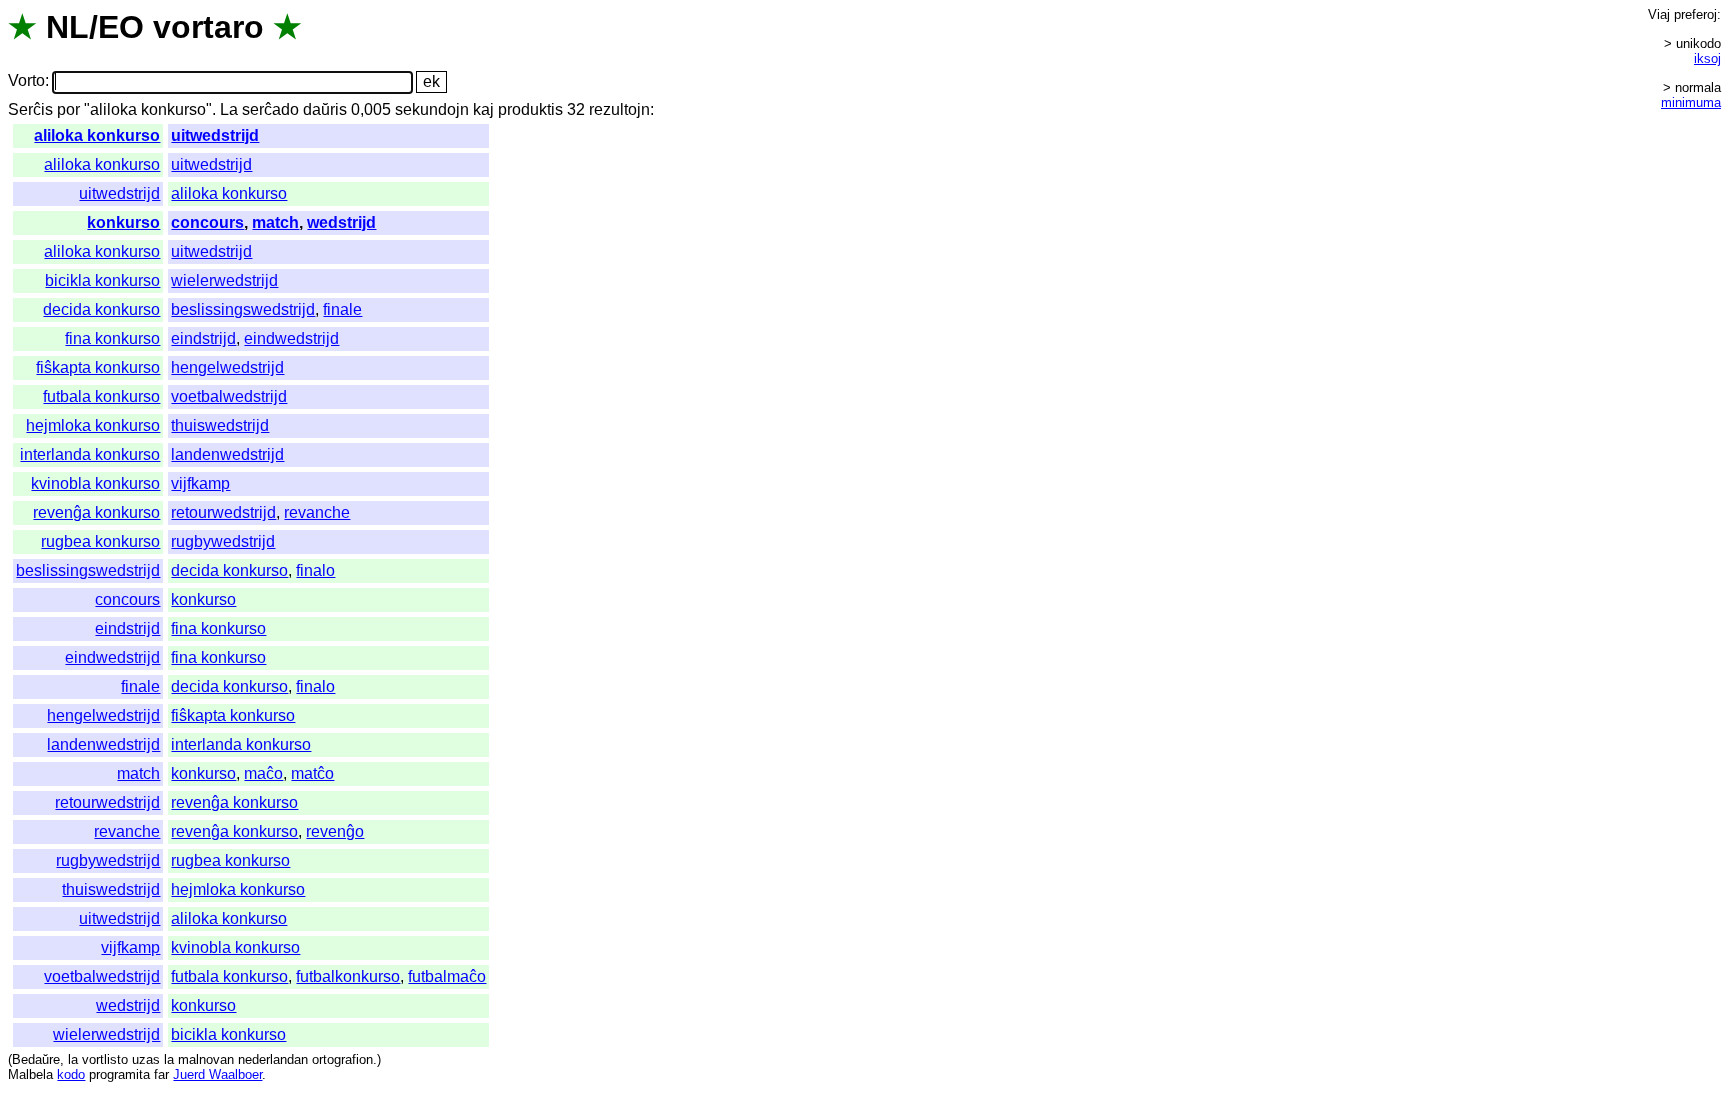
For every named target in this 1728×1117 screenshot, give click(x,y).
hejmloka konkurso (93, 425)
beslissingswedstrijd (243, 309)
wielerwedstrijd (224, 280)
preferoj (1695, 14)
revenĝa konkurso (96, 512)
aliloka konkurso (97, 135)
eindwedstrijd (291, 338)
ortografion (342, 1059)
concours (207, 222)
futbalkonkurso (348, 976)
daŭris (325, 109)
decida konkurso (101, 309)
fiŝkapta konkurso (98, 367)
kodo (71, 1074)
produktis (530, 109)
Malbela (30, 1074)
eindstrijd (203, 338)
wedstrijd (341, 222)
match (275, 222)
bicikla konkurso (102, 280)
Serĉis (30, 109)
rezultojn (619, 109)
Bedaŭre (36, 1059)
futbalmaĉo (447, 976)
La (229, 109)
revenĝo (335, 831)
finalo (315, 570)
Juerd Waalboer (217, 1074)
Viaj (1659, 14)
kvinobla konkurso (95, 483)
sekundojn (432, 109)
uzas (146, 1059)
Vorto (26, 81)
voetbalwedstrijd (229, 396)
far (161, 1074)
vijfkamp (200, 483)
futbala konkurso (101, 396)
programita (119, 1074)
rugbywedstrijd (223, 541)
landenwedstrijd (227, 454)
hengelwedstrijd (227, 367)
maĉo (263, 773)
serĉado (270, 109)
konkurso (123, 222)
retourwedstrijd (223, 512)
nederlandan (273, 1059)
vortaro (208, 27)
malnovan (206, 1059)
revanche (317, 512)
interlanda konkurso (90, 454)
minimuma (1691, 102)
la (73, 1059)
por (68, 109)
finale (342, 309)
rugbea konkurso (100, 541)
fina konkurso (112, 338)
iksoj (1707, 58)
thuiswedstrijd (220, 425)
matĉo (312, 773)
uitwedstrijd (215, 135)
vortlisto (105, 1059)
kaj (483, 109)
